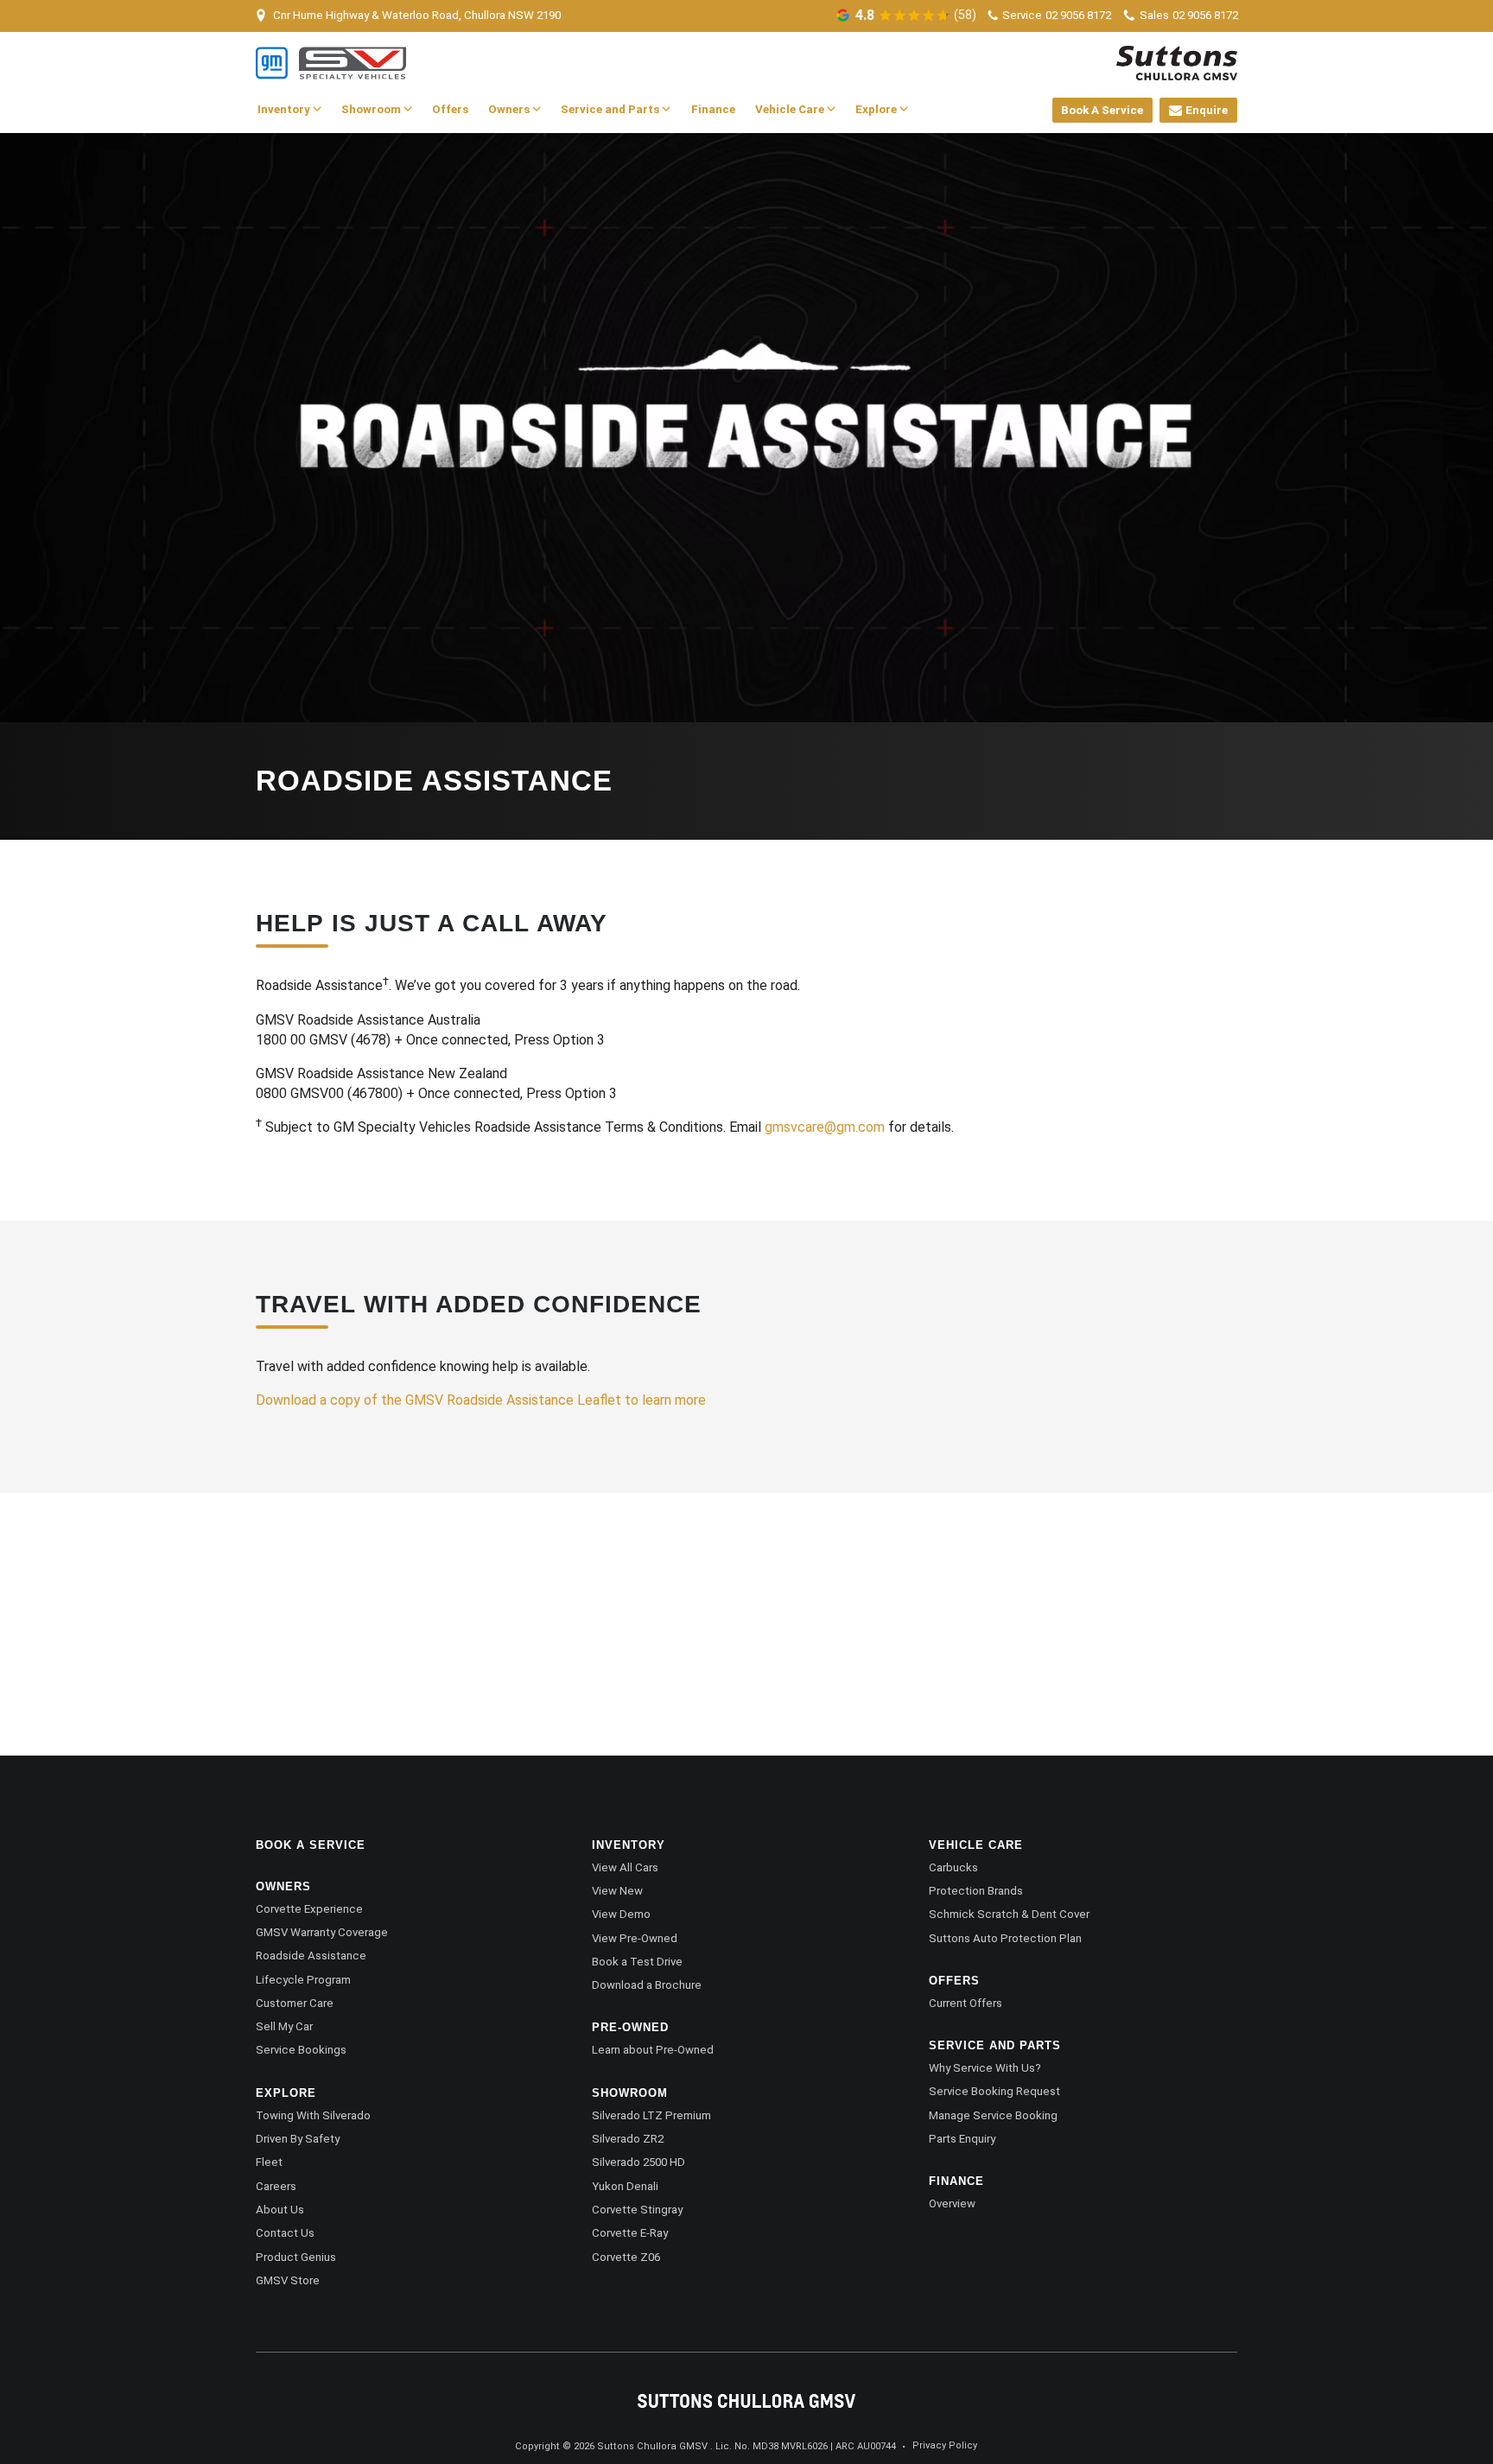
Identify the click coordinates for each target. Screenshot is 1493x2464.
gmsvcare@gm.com (825, 1127)
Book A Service (1102, 110)
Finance (713, 109)
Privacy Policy (945, 2445)
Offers (450, 109)
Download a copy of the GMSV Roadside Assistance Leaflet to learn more (481, 1400)
